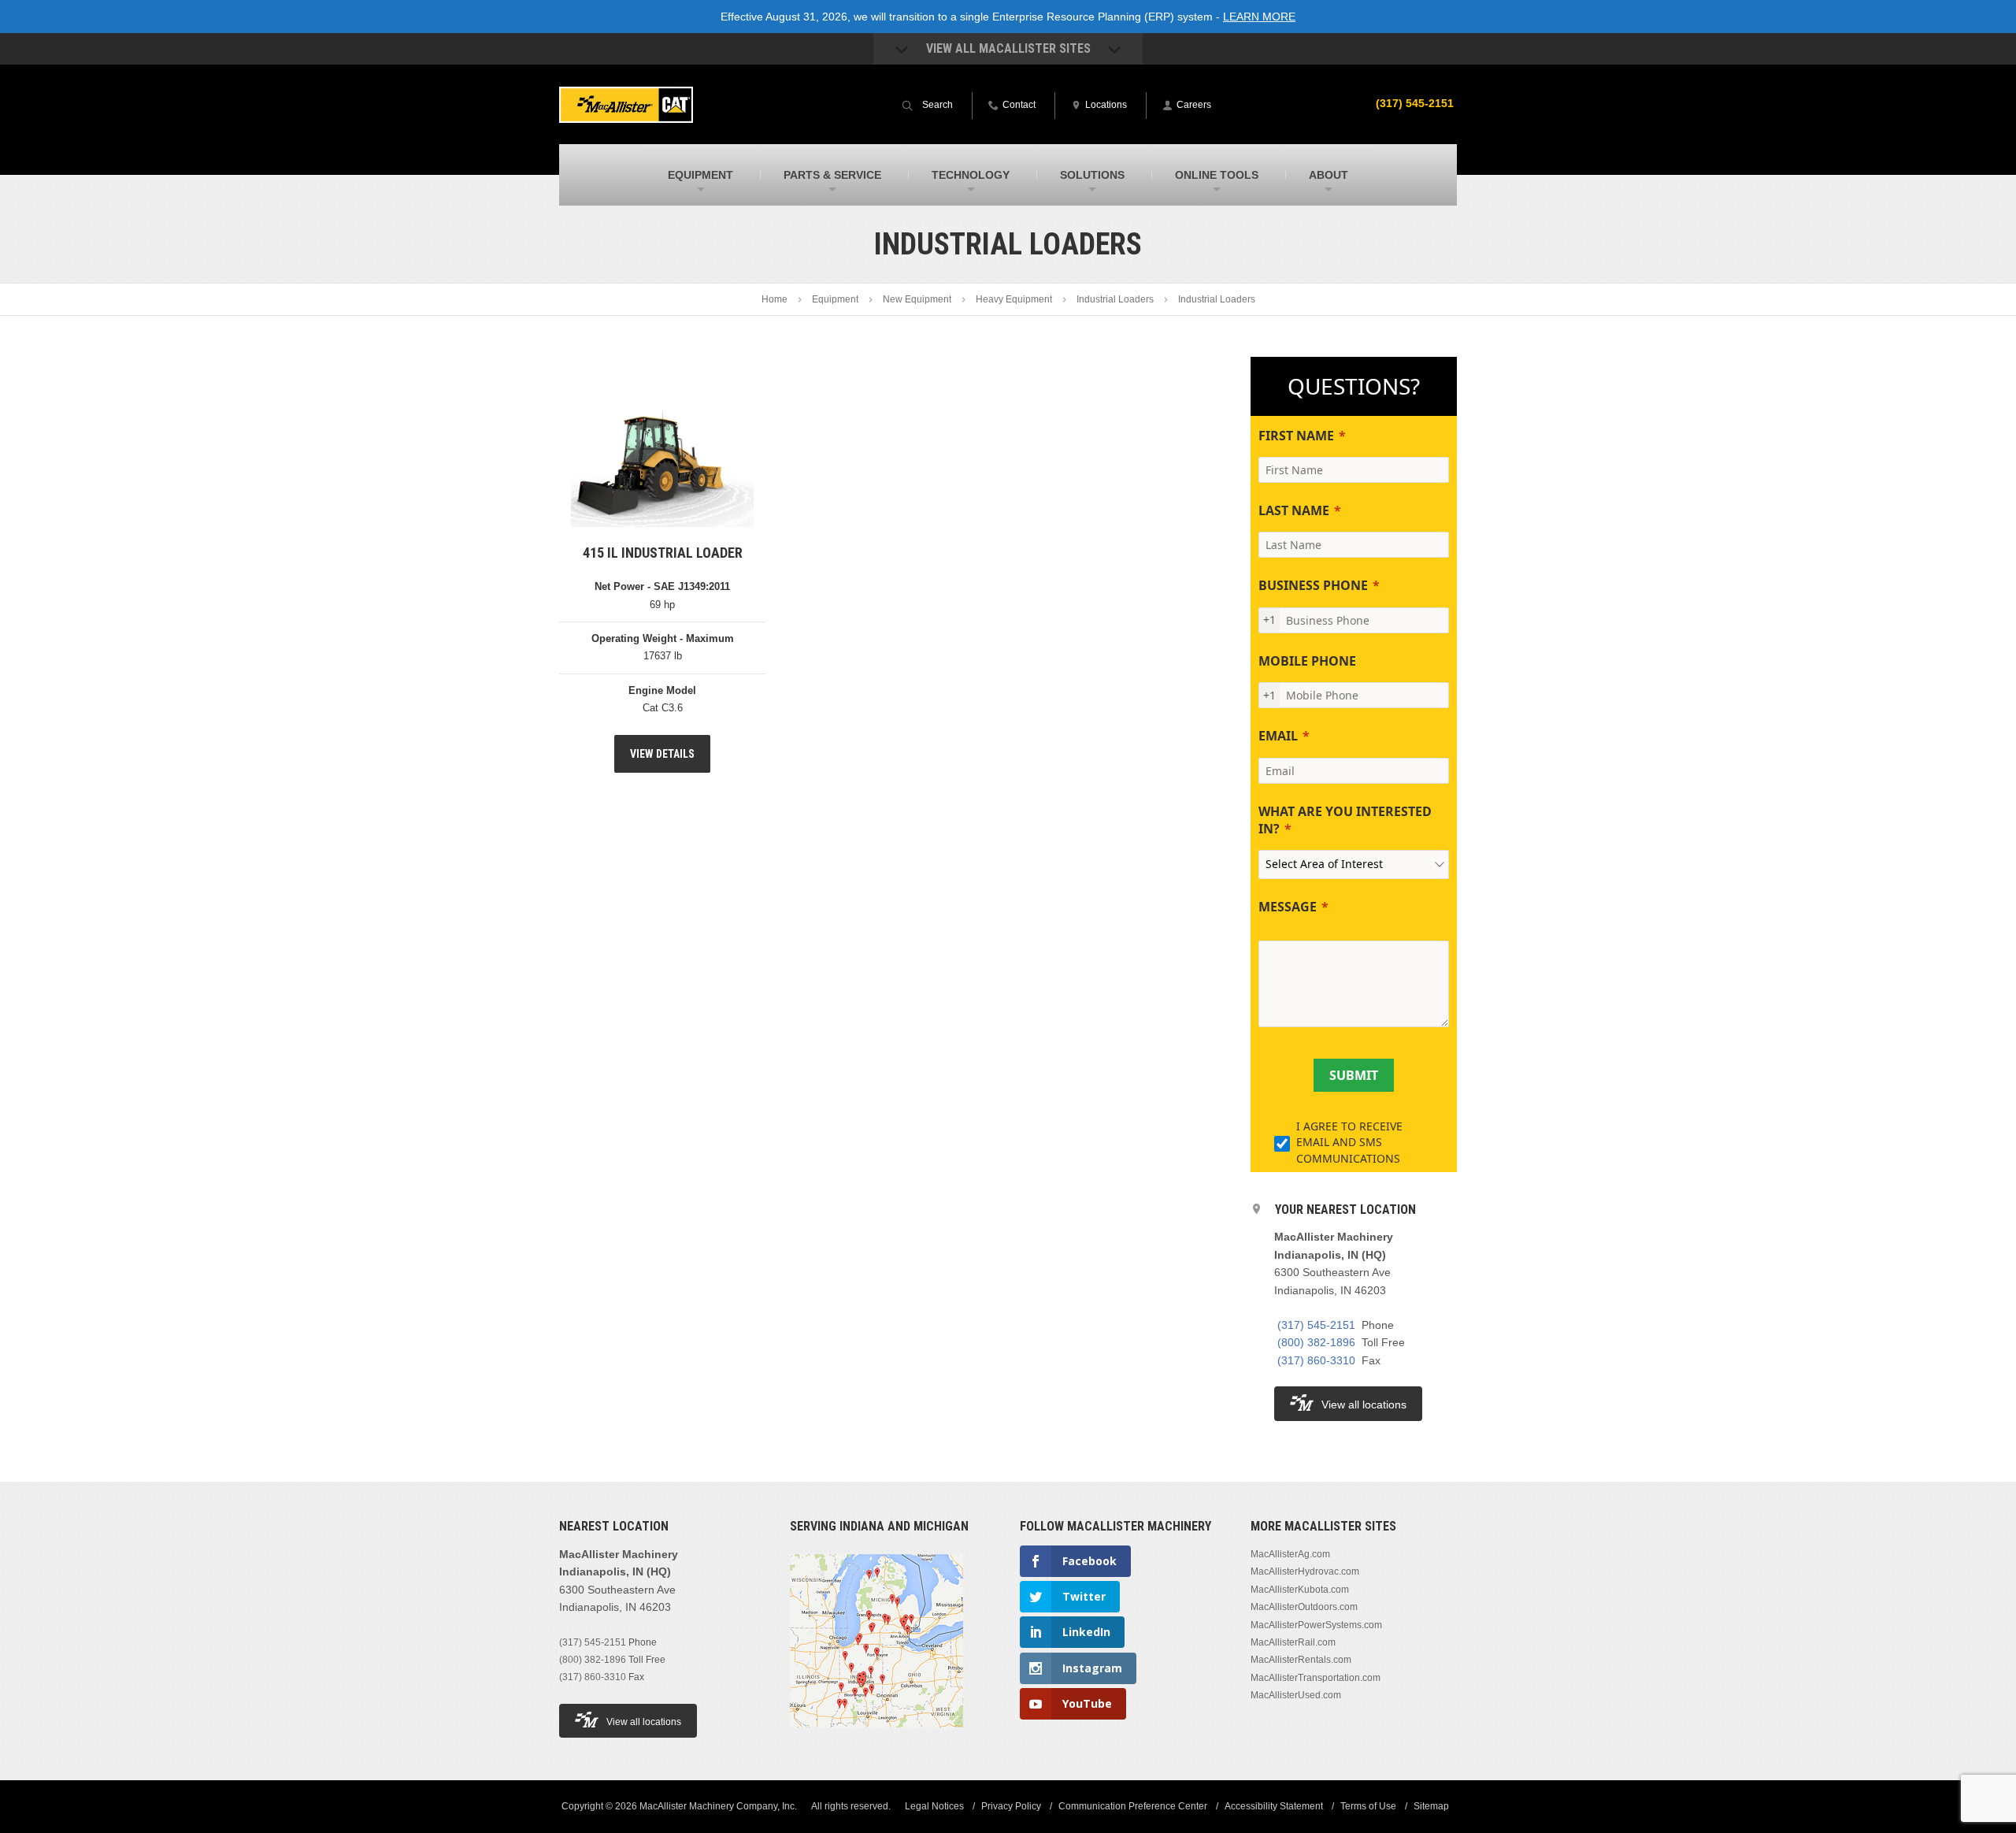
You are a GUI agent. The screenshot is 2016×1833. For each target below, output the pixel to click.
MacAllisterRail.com (1293, 1642)
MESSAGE (1288, 907)
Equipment (835, 299)
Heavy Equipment (1014, 299)
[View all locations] (876, 1737)
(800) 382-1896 (1316, 1342)
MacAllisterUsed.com (1296, 1695)
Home (775, 299)
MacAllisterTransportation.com (1316, 1678)
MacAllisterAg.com (1290, 1554)
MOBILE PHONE (1307, 661)
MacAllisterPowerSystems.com (1316, 1625)
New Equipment (917, 299)
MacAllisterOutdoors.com (1304, 1607)
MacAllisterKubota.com (1300, 1590)
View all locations (1364, 1404)
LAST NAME (1294, 510)
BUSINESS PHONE (1313, 585)
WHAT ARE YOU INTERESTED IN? (1345, 820)
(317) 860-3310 (1316, 1360)
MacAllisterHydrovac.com (1305, 1571)
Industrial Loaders (1115, 299)
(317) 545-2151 (1415, 103)
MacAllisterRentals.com (1301, 1660)
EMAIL (1278, 736)
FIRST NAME (1296, 436)
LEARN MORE (1259, 17)
